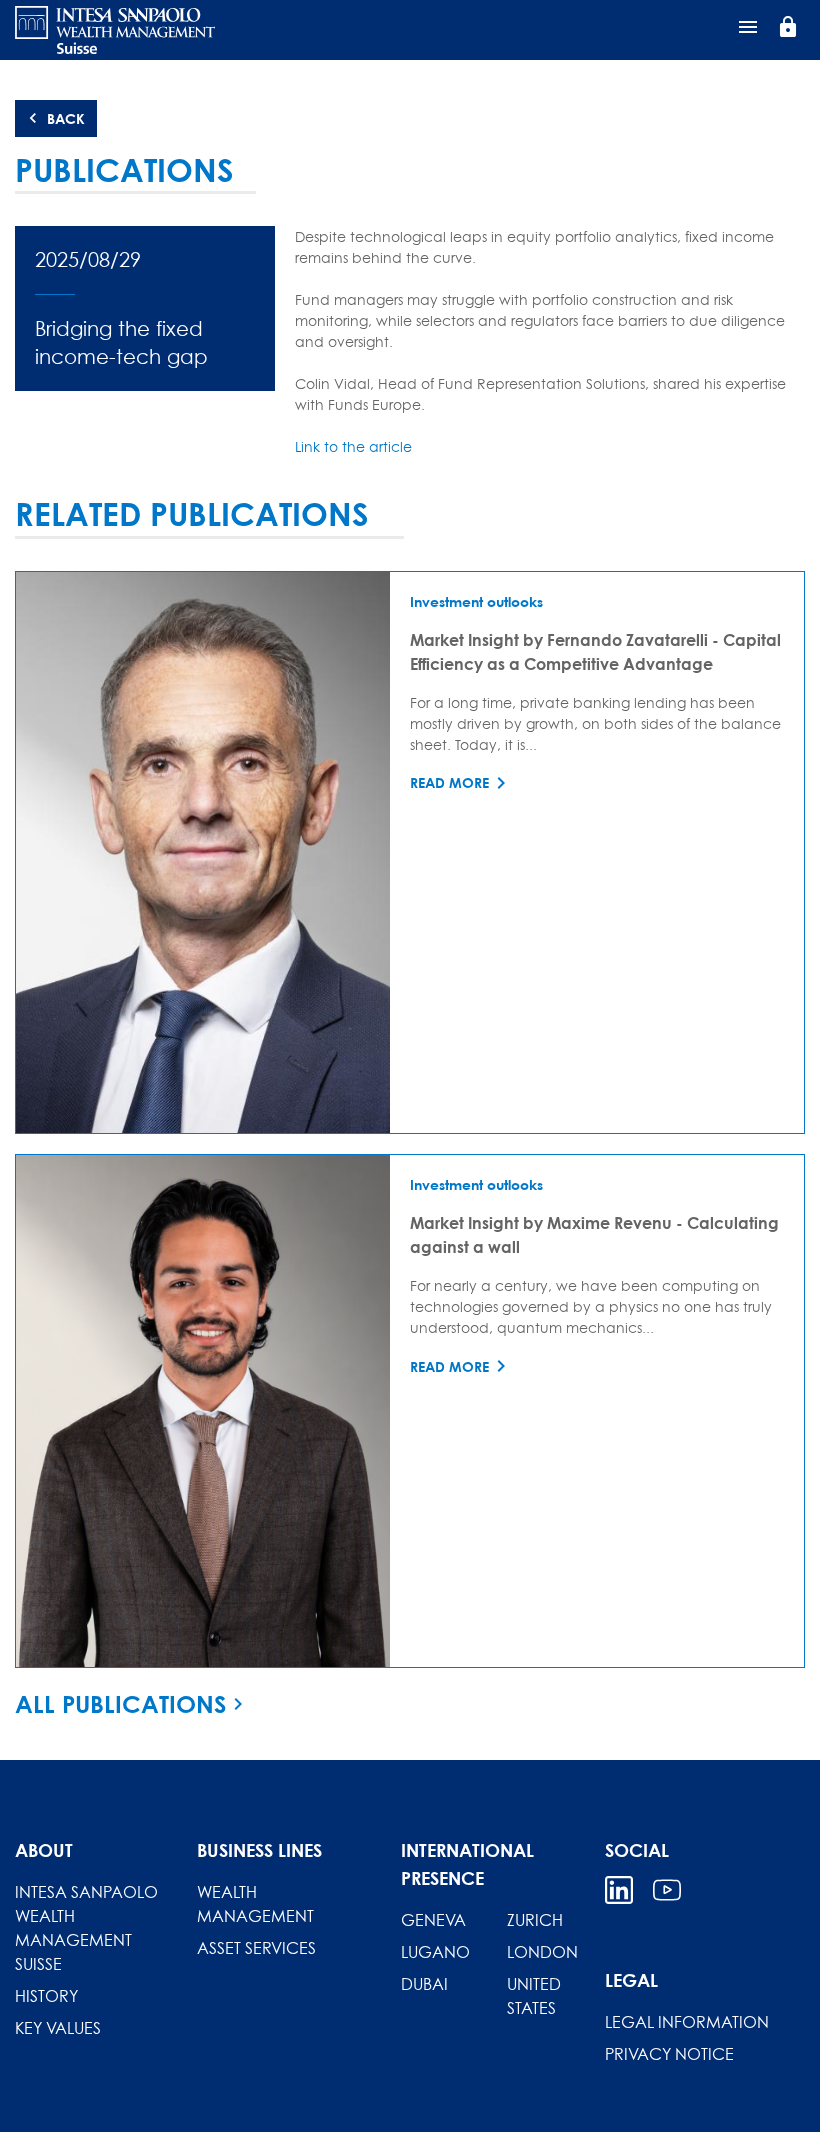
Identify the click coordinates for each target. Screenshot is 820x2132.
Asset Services (256, 1948)
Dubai (424, 1984)
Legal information (687, 2022)
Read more (449, 782)
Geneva (433, 1920)
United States (534, 1996)
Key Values (58, 2028)
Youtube (667, 1890)
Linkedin (619, 1890)
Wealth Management (255, 1904)
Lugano (435, 1952)
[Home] (115, 30)
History (46, 1996)
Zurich (535, 1920)
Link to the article (353, 446)
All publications (120, 1704)
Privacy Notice (669, 2054)
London (542, 1952)
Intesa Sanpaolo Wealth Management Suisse (86, 1928)
